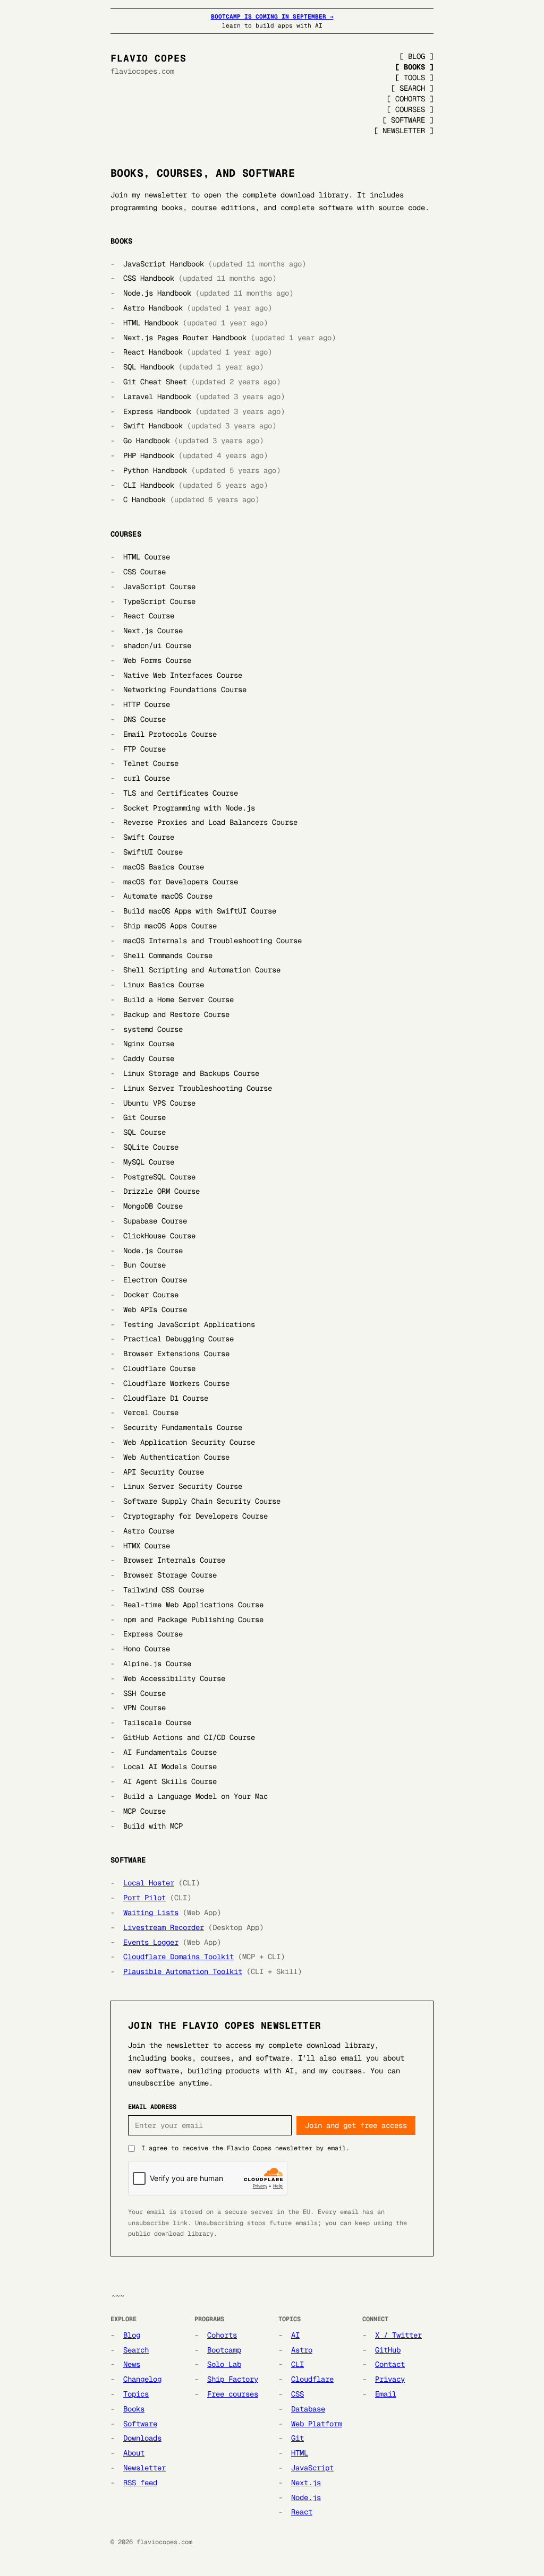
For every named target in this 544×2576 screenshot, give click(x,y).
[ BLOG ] (416, 56)
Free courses (233, 2394)
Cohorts (222, 2335)
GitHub (388, 2350)
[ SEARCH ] (412, 88)
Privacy (390, 2379)
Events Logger (151, 1942)
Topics (136, 2394)
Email (386, 2394)
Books (134, 2409)
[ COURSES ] (410, 109)
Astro (302, 2350)
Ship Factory (233, 2379)
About (134, 2453)
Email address (152, 2107)
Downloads (142, 2438)
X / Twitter (398, 2335)
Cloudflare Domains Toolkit (178, 1957)
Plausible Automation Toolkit (183, 1971)
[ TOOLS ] (414, 77)
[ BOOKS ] (414, 67)
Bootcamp (224, 2350)
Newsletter (144, 2468)
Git (297, 2438)
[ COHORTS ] (410, 99)
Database (308, 2409)
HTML (300, 2453)
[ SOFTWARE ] (408, 120)
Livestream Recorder (164, 1927)
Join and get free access (356, 2125)
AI (295, 2335)
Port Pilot (144, 1898)
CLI (297, 2364)
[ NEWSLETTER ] (404, 131)
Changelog (142, 2379)
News (132, 2364)
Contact (390, 2364)
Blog (132, 2335)
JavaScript (312, 2468)
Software (140, 2424)
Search (136, 2350)
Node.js (306, 2497)
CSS (297, 2394)
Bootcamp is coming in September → (272, 16)
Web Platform (317, 2424)
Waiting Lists (151, 1912)
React (302, 2512)
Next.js (306, 2483)
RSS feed (140, 2483)
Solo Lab (224, 2364)
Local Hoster (149, 1883)
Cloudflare (312, 2379)
